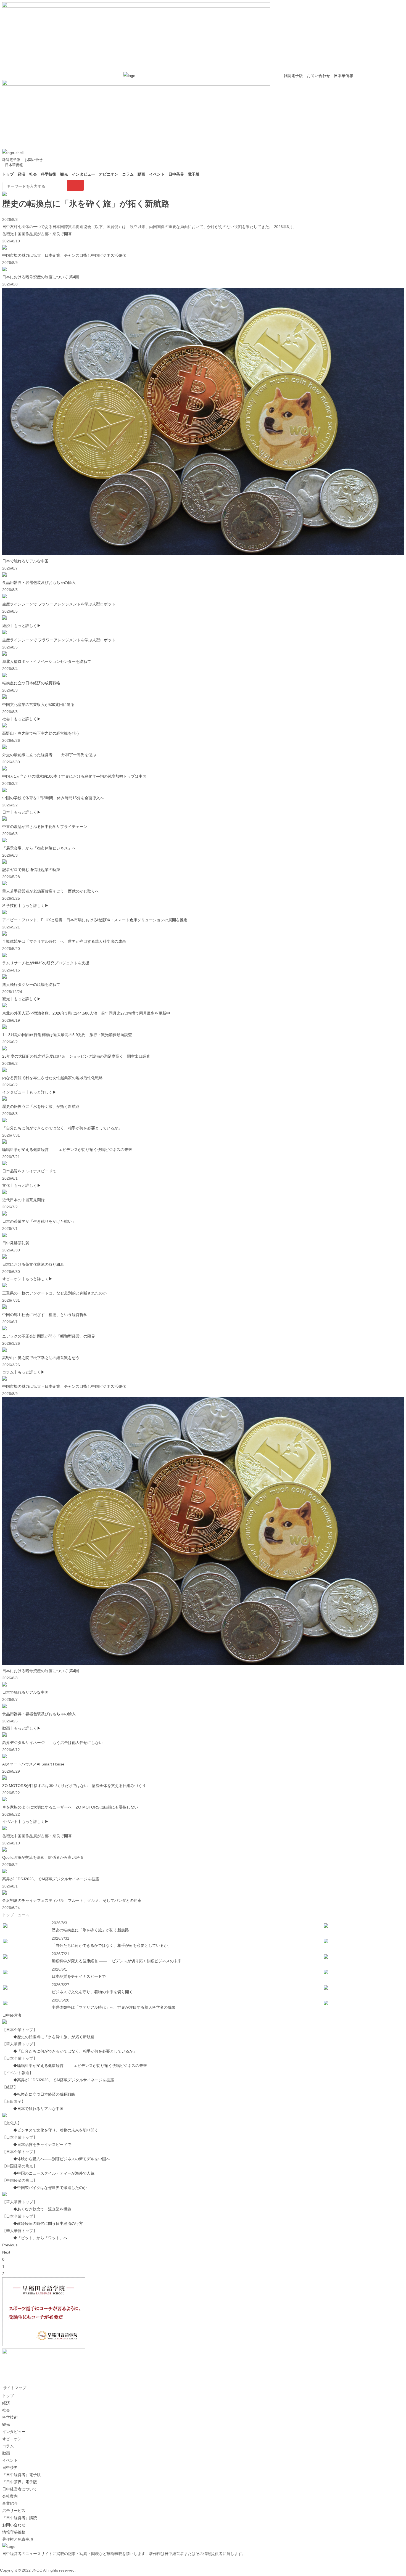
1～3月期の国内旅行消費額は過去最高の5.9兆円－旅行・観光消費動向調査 (67, 1035)
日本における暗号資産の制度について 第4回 (41, 277)
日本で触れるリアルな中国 (25, 561)
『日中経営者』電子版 (22, 2475)
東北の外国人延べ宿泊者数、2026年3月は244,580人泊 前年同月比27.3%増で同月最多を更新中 (86, 1013)
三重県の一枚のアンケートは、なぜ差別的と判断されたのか (54, 1293)
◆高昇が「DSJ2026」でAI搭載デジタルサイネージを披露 (64, 2080)
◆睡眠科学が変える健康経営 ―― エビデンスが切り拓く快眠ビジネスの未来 (80, 2066)
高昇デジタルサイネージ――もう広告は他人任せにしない (52, 1743)
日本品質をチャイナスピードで (29, 1171)
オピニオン (109, 174)
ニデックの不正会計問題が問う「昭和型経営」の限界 (49, 1336)
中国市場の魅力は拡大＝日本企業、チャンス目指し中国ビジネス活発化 (64, 255)
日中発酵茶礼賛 (16, 1243)
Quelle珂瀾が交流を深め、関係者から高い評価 (43, 1857)
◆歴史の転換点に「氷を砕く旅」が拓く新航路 (54, 2037)
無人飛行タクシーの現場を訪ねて (31, 984)
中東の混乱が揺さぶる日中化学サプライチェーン (45, 827)
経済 (22, 174)
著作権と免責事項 (18, 2539)
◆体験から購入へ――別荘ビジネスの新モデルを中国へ (62, 2159)
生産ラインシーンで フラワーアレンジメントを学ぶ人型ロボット (59, 604)
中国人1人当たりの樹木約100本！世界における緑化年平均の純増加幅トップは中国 (74, 776)
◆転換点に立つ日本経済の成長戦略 (44, 2094)
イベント (157, 174)
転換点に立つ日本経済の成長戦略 (31, 683)
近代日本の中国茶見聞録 (23, 1200)
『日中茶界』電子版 (20, 2482)
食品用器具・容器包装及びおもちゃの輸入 (39, 583)
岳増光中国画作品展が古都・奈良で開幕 (37, 234)
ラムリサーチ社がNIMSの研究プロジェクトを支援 (46, 963)
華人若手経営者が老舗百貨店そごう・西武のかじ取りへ (51, 891)
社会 (33, 174)
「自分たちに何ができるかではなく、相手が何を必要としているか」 (62, 1128)
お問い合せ (34, 160)
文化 (6, 1185)
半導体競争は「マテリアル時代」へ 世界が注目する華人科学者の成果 (64, 941)
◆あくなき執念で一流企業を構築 (42, 2209)
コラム (128, 174)
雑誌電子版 (293, 76)
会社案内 (10, 2496)
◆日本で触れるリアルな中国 (38, 2109)
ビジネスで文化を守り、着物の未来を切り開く (92, 1992)
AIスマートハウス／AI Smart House (33, 1764)
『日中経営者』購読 (20, 2518)
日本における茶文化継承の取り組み (33, 1264)
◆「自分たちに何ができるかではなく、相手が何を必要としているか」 (75, 2051)
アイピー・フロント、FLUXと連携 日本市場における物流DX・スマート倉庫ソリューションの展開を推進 (95, 920)
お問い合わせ (318, 76)
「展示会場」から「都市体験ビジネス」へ (39, 848)
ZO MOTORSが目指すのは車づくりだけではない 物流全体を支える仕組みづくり (74, 1786)
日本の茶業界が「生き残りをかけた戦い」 (39, 1221)
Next (6, 2252)
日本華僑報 (343, 76)
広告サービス (14, 2511)
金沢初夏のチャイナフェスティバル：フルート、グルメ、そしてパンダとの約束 (72, 1900)
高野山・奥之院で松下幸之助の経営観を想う (41, 733)
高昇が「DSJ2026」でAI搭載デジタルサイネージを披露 (51, 1879)
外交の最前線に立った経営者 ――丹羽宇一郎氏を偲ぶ (49, 755)
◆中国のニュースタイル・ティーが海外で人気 (54, 2173)
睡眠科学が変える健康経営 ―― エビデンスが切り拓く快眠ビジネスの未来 (67, 1150)
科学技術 (49, 174)
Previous (10, 2245)
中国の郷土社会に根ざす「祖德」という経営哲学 (45, 1315)
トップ (8, 174)
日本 (6, 812)
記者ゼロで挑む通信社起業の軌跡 (31, 870)
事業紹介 (10, 2503)
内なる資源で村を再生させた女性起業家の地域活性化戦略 (52, 1078)
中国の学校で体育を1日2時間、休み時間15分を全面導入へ (53, 798)
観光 (64, 174)
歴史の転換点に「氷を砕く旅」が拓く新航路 (86, 204)
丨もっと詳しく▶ (25, 626)
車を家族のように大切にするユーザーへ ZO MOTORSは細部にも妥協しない (70, 1807)
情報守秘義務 (14, 2532)
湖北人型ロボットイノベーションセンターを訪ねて (47, 661)
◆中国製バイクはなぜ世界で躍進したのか (50, 2188)
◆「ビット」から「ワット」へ (40, 2238)
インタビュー (83, 174)
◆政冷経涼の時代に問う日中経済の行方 (48, 2223)
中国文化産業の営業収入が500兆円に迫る (38, 705)
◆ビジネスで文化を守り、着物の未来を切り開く (56, 2130)
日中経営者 (12, 2015)
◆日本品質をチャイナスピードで (42, 2145)
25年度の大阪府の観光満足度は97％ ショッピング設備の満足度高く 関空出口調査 (76, 1056)
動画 (141, 174)
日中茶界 (176, 174)
